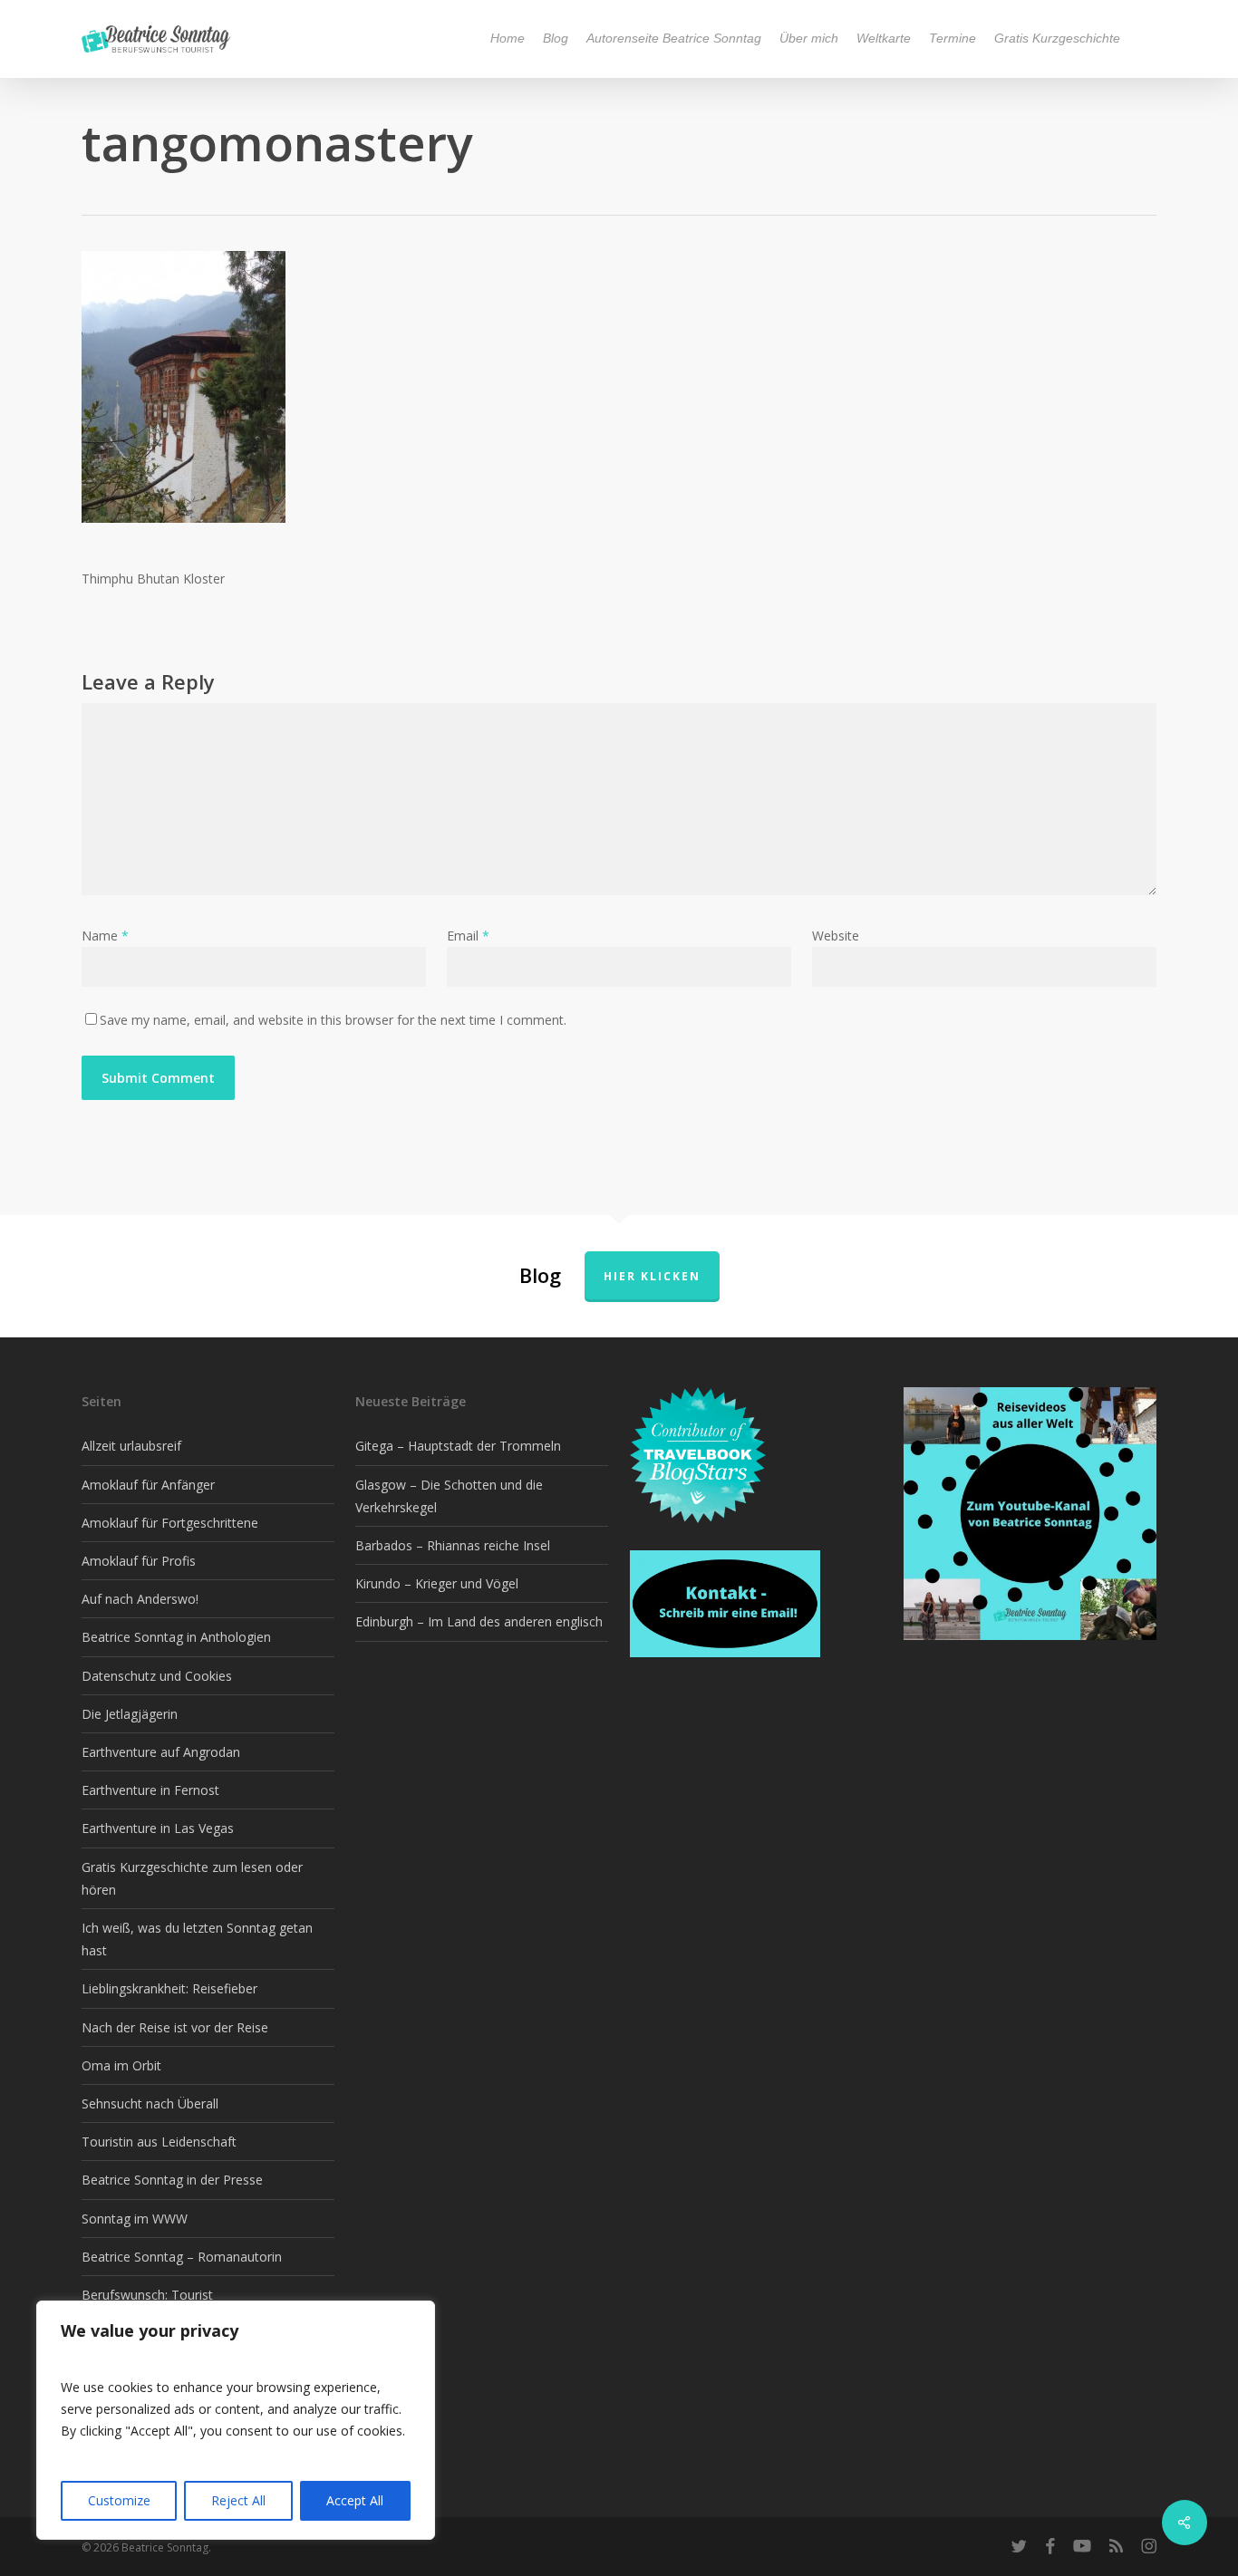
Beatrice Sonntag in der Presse (172, 2180)
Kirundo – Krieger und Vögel (437, 1583)
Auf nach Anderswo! (140, 1599)
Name (105, 936)
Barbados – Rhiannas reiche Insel (453, 1545)
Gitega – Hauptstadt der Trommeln (458, 1446)
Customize (119, 2500)
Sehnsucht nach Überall (150, 2103)
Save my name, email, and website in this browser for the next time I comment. (333, 1020)
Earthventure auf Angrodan (161, 1752)
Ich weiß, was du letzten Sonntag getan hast (197, 1939)
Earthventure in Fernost (150, 1790)
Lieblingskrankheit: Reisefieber (169, 1988)
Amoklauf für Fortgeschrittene (170, 1523)
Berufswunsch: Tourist (147, 2295)
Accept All (355, 2500)
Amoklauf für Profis (139, 1561)
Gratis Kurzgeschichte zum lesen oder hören (192, 1878)
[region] (236, 2420)
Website (836, 936)
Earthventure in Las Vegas (158, 1828)
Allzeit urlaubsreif (131, 1446)
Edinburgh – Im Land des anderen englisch (479, 1621)
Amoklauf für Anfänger (148, 1485)
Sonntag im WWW (135, 2219)
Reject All (238, 2500)
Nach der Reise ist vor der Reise (175, 2027)
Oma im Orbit (121, 2065)
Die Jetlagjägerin (130, 1714)
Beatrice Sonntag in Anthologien (176, 1637)
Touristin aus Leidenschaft (159, 2142)
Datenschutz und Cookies (157, 1676)
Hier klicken (652, 1276)
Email (468, 936)
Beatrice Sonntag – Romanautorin (182, 2257)
